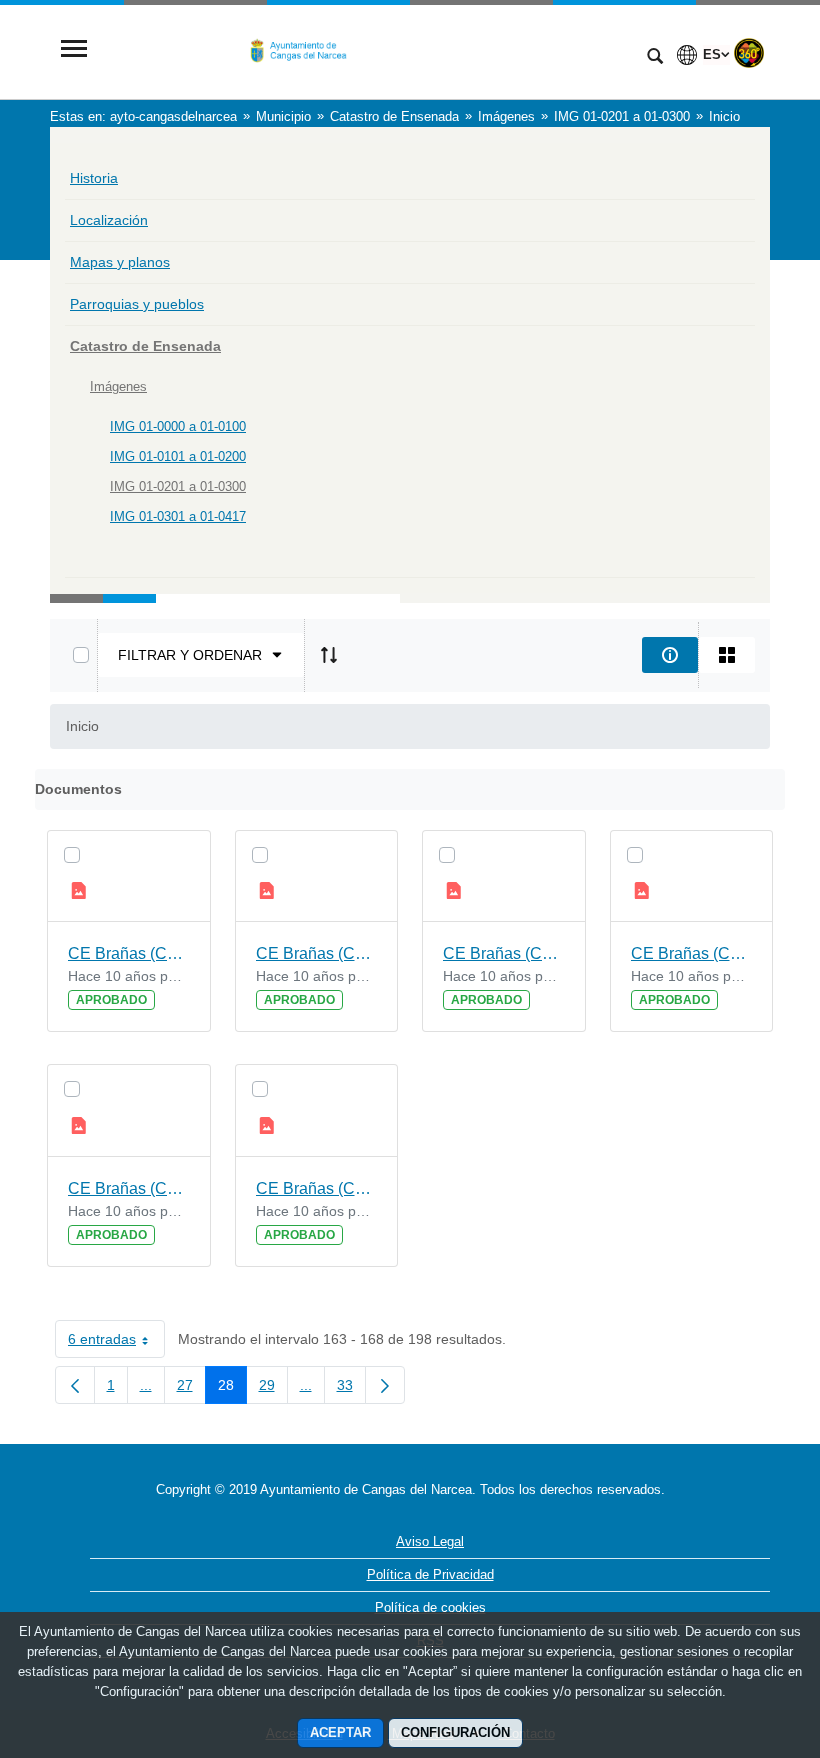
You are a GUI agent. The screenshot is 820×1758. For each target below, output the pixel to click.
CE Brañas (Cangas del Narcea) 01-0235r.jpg (317, 1188)
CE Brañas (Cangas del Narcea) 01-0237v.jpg (317, 953)
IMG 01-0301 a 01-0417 (178, 516)
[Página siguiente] (385, 1385)
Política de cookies (430, 1607)
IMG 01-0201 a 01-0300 (178, 486)
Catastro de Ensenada (145, 346)
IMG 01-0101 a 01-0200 (178, 456)
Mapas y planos (120, 262)
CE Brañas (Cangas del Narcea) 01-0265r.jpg (692, 953)
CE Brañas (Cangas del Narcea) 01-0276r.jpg (129, 953)
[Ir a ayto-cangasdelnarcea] (365, 50)
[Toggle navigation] (74, 50)
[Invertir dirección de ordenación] (329, 655)
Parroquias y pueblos (137, 304)
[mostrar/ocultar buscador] (655, 58)
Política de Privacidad (430, 1574)
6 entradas (116, 1343)
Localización (109, 220)
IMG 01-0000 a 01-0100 (178, 426)
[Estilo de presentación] (727, 655)
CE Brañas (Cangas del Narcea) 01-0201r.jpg (129, 1188)
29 (273, 1389)
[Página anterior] (75, 1385)
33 (351, 1389)
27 (191, 1389)
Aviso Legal (430, 1541)
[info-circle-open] (670, 655)
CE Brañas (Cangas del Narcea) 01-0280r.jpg (504, 953)
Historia (94, 178)
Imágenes (118, 386)
